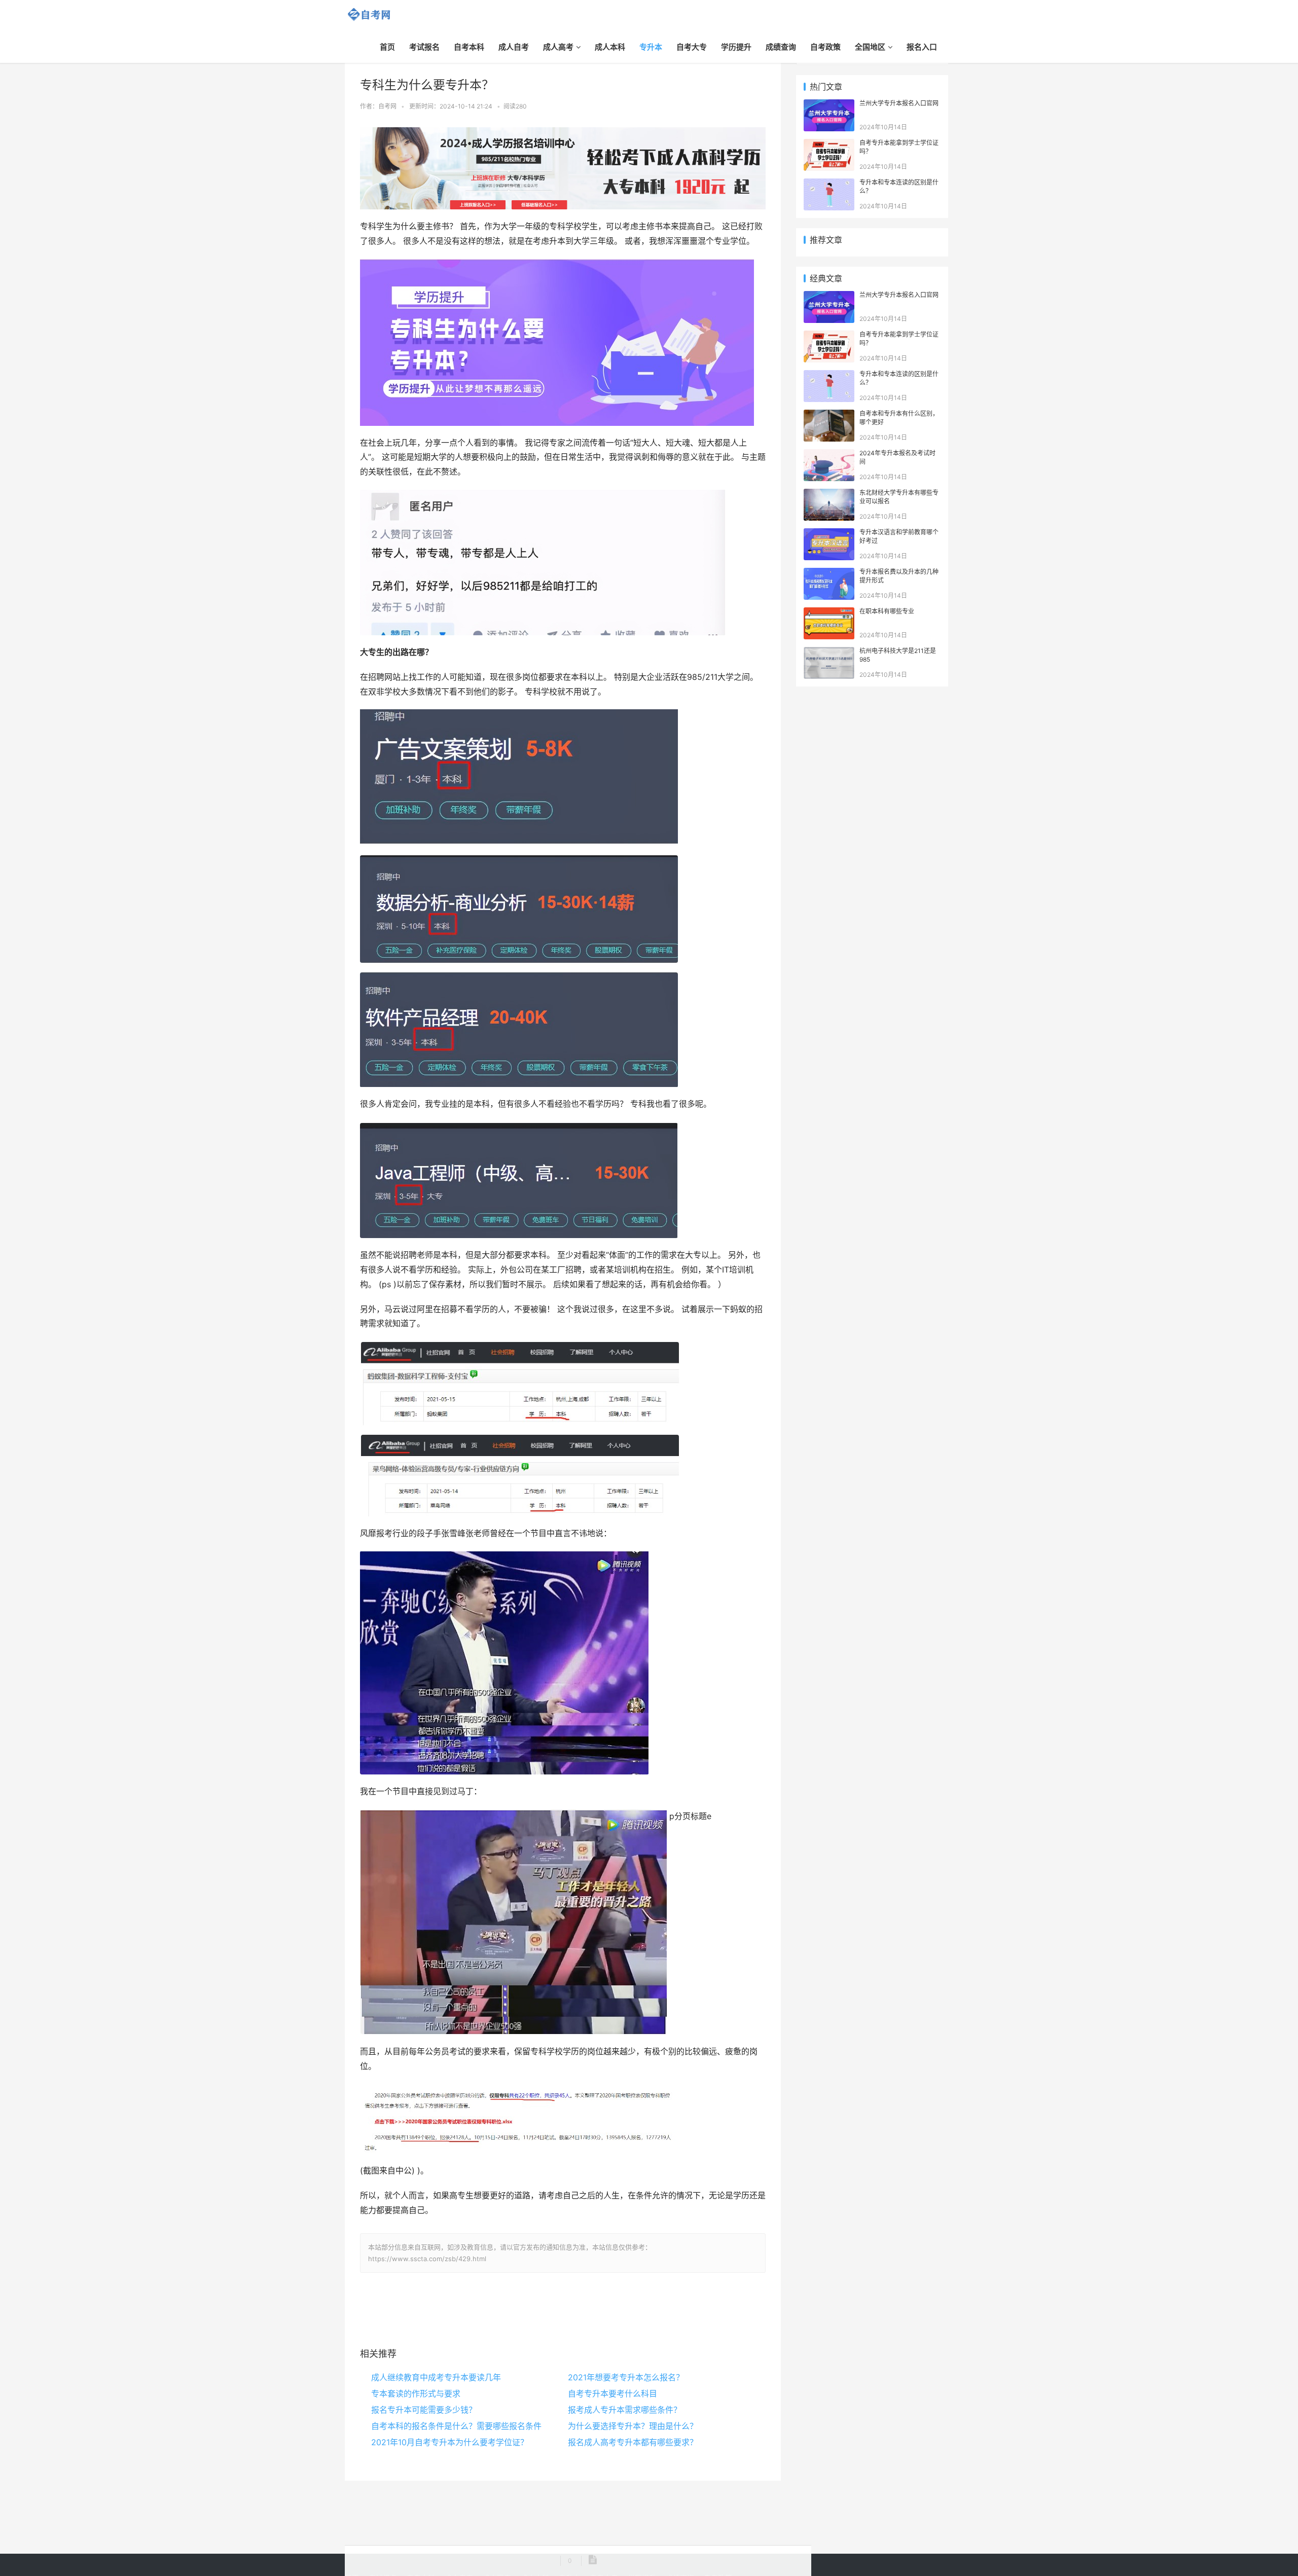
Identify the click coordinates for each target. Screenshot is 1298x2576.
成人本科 (610, 47)
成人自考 (514, 47)
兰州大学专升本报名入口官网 (899, 103)
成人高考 (558, 47)
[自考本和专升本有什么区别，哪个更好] (829, 415)
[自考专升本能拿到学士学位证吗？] (829, 144)
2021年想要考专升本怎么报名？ (626, 2377)
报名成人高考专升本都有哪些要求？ (633, 2442)
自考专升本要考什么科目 (612, 2393)
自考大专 (692, 47)
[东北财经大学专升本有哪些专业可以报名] (829, 494)
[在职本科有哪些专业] (829, 613)
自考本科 (469, 47)
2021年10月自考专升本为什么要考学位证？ (450, 2442)
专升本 (651, 47)
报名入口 (922, 47)
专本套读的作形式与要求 (416, 2393)
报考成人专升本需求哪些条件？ (625, 2410)
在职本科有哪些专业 (887, 611)
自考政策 (825, 47)
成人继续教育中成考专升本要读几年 (436, 2377)
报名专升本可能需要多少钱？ (424, 2410)
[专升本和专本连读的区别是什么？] (829, 184)
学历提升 (736, 47)
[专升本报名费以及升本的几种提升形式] (829, 573)
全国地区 (870, 47)
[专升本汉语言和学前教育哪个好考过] (829, 534)
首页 (387, 47)
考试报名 (424, 47)
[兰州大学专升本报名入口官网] (829, 105)
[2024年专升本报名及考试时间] (829, 455)
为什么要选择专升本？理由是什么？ (633, 2426)
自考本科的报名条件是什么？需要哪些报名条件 (456, 2426)
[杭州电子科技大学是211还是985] (829, 652)
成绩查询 (781, 47)
